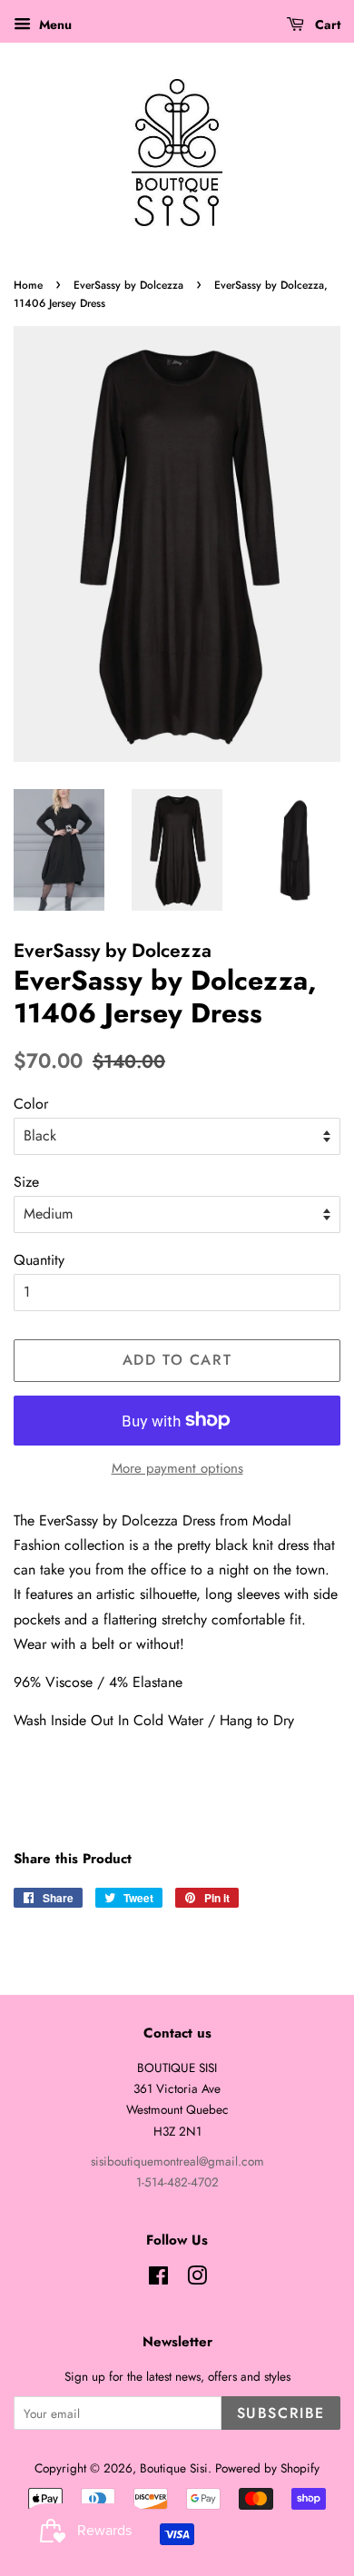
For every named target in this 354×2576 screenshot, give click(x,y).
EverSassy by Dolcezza (128, 285)
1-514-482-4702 (177, 2182)
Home (28, 285)
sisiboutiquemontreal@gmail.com (177, 2161)
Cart (326, 25)
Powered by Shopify (267, 2468)
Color (31, 1104)
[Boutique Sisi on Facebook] (158, 2279)
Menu (54, 25)
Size (26, 1182)
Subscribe (281, 2413)
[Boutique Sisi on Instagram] (197, 2279)
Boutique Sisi (174, 2468)
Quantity (39, 1260)
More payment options (177, 1468)
